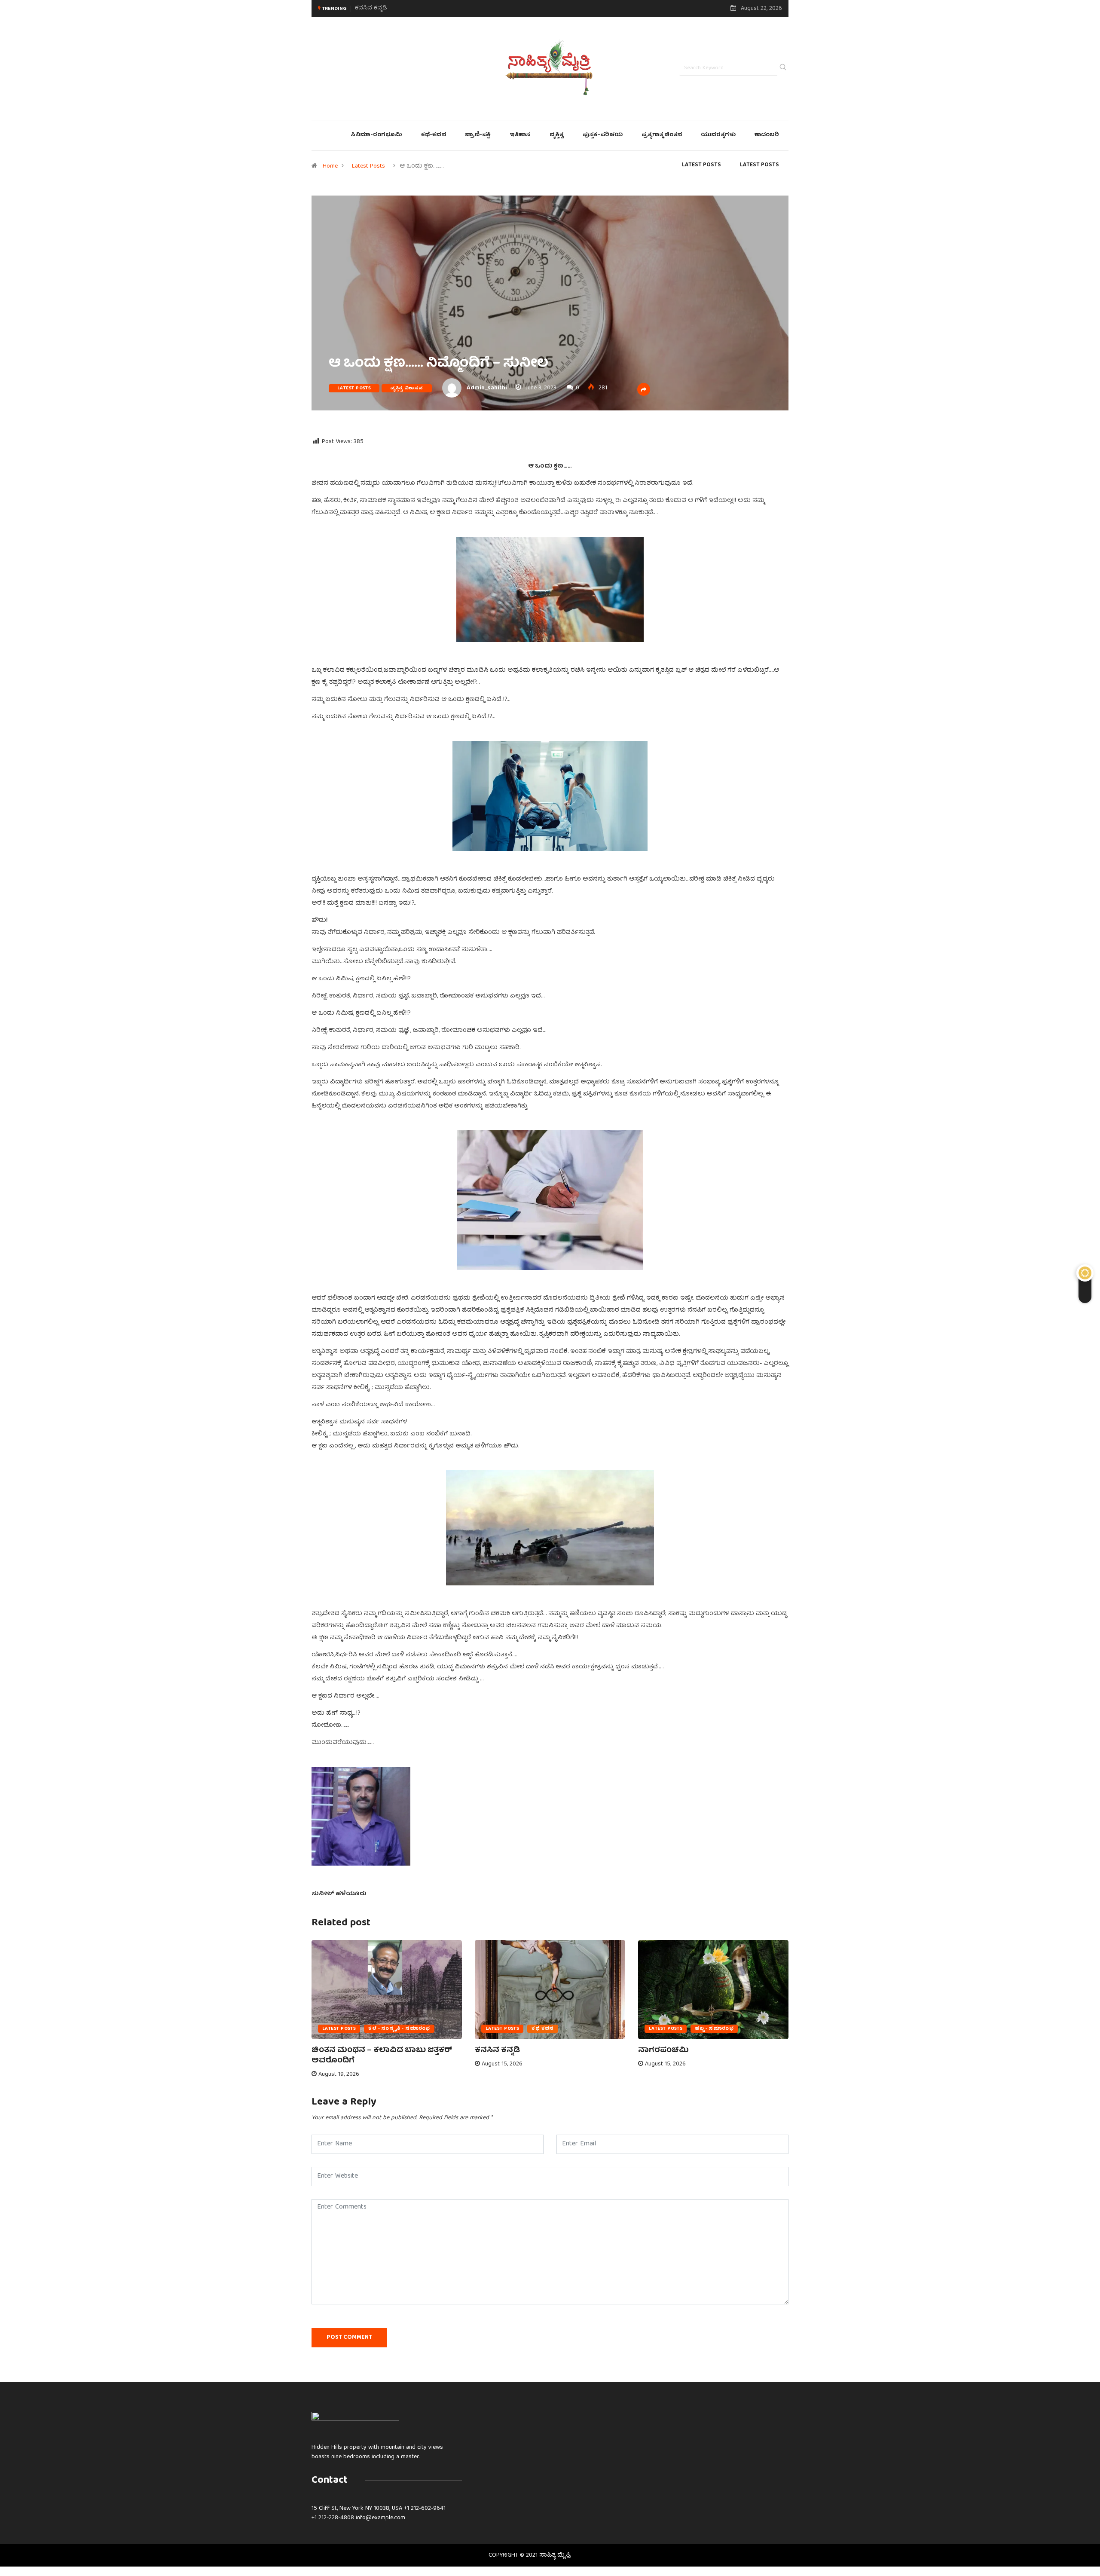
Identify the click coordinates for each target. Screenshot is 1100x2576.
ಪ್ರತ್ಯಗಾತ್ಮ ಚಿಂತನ (662, 135)
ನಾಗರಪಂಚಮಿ (372, 8)
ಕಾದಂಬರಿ (767, 135)
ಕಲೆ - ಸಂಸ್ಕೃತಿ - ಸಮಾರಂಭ (399, 2029)
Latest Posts (368, 166)
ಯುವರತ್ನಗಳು (718, 135)
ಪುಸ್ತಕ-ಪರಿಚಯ (603, 135)
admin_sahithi (487, 388)
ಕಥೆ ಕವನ (543, 2029)
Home (330, 166)
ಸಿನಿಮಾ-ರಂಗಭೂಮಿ (376, 135)
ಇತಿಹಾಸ (520, 135)
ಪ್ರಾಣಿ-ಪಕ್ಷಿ (478, 135)
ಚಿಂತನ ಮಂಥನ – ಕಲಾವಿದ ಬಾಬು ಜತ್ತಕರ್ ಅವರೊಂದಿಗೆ (382, 2056)
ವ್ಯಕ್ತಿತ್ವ (557, 135)
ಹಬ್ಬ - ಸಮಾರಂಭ (714, 2029)
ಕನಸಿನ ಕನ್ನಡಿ (497, 2051)
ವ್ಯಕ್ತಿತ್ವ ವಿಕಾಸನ (407, 388)
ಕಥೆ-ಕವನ (434, 135)
